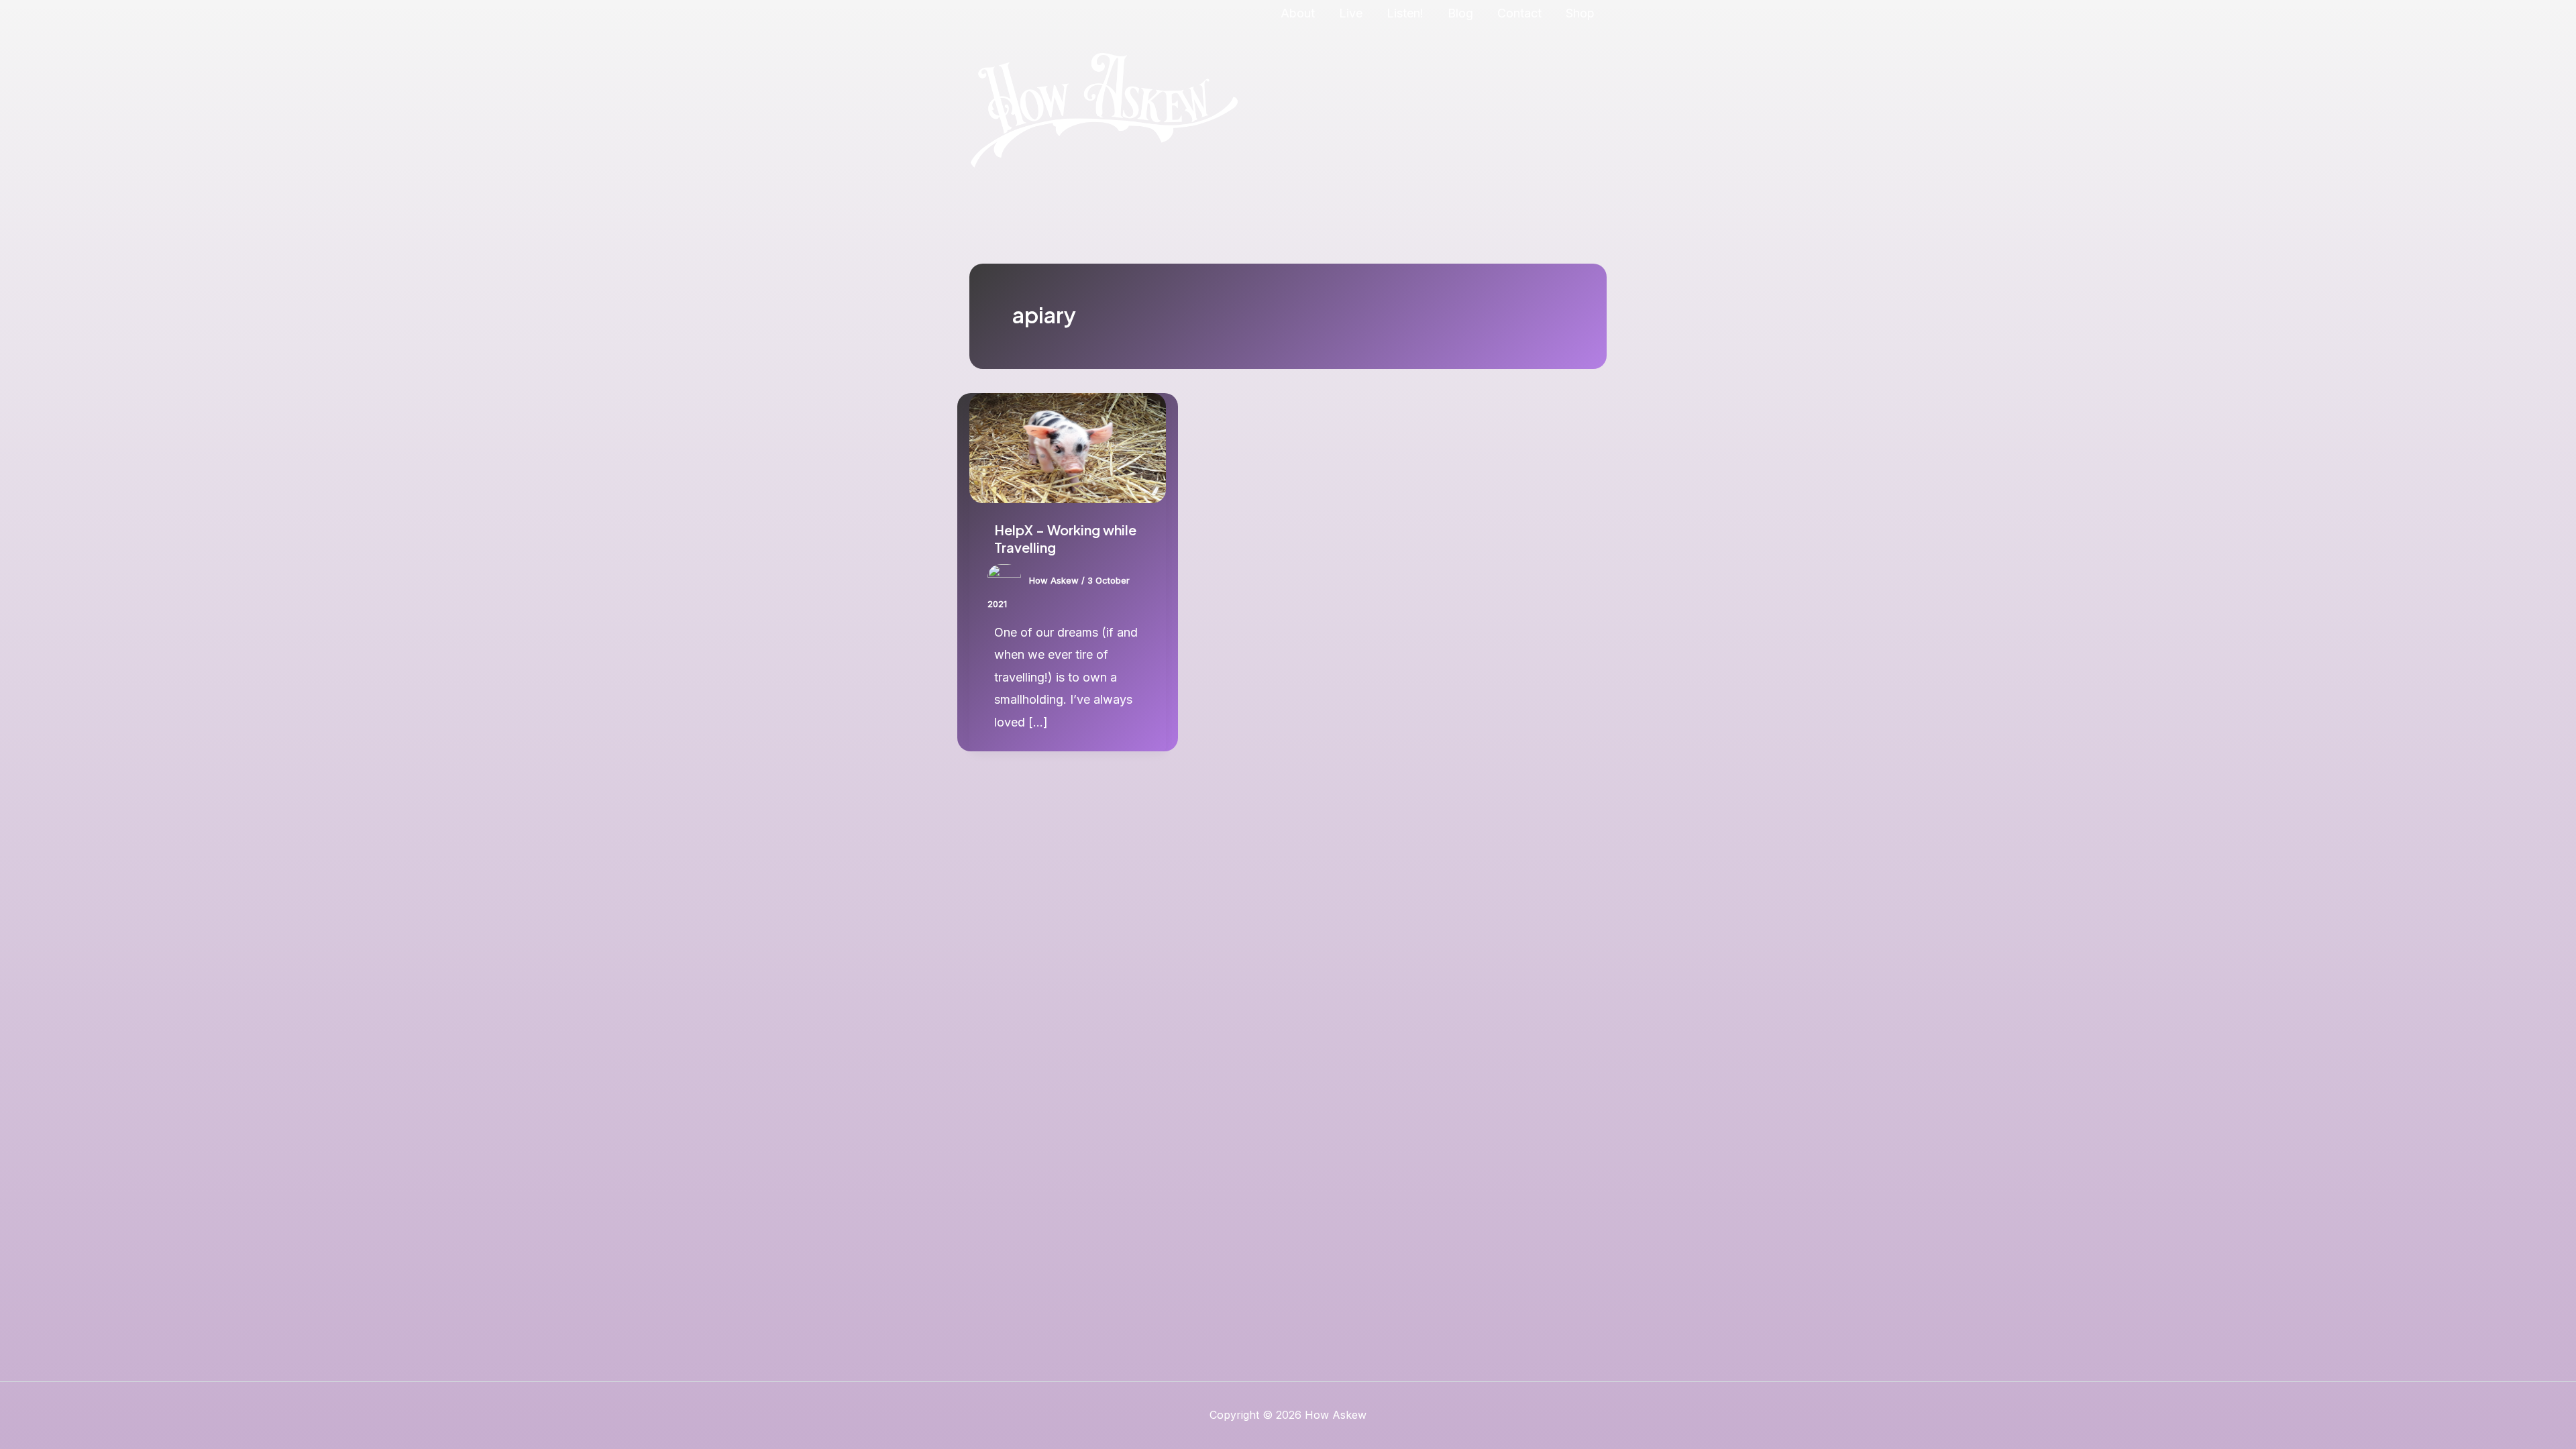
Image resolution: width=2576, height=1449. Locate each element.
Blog (1460, 13)
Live (1351, 13)
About (1298, 13)
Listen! (1405, 13)
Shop (1580, 13)
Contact (1519, 13)
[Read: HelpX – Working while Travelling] (1068, 447)
